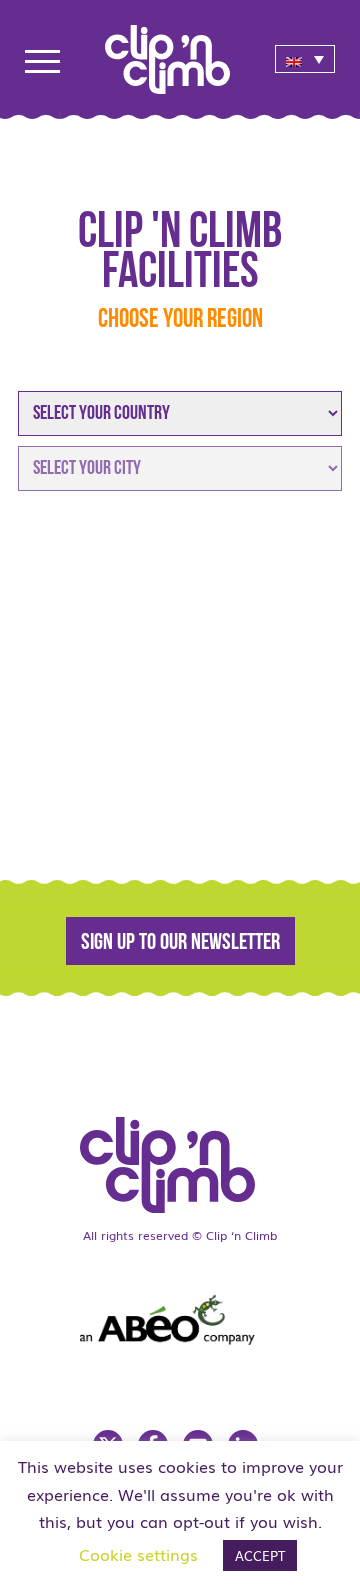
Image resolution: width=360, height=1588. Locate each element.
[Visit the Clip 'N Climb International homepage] (180, 1158)
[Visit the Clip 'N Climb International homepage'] (180, 52)
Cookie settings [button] (138, 1554)
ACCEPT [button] (260, 1555)
